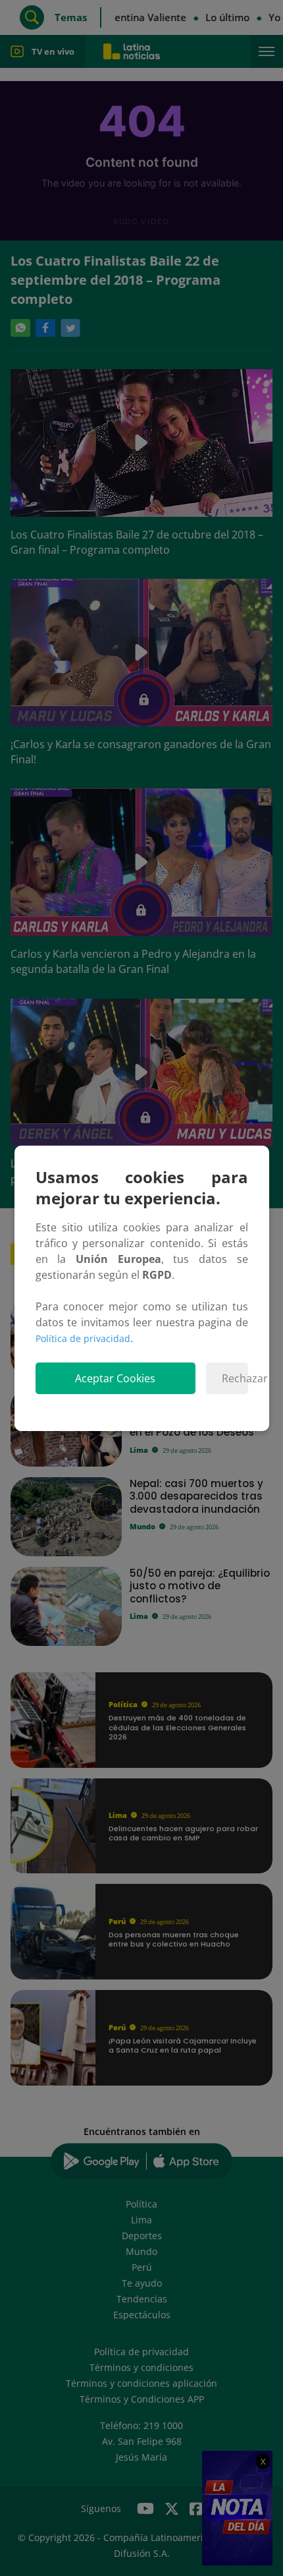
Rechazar (235, 1378)
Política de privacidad (83, 1338)
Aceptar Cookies (115, 1378)
